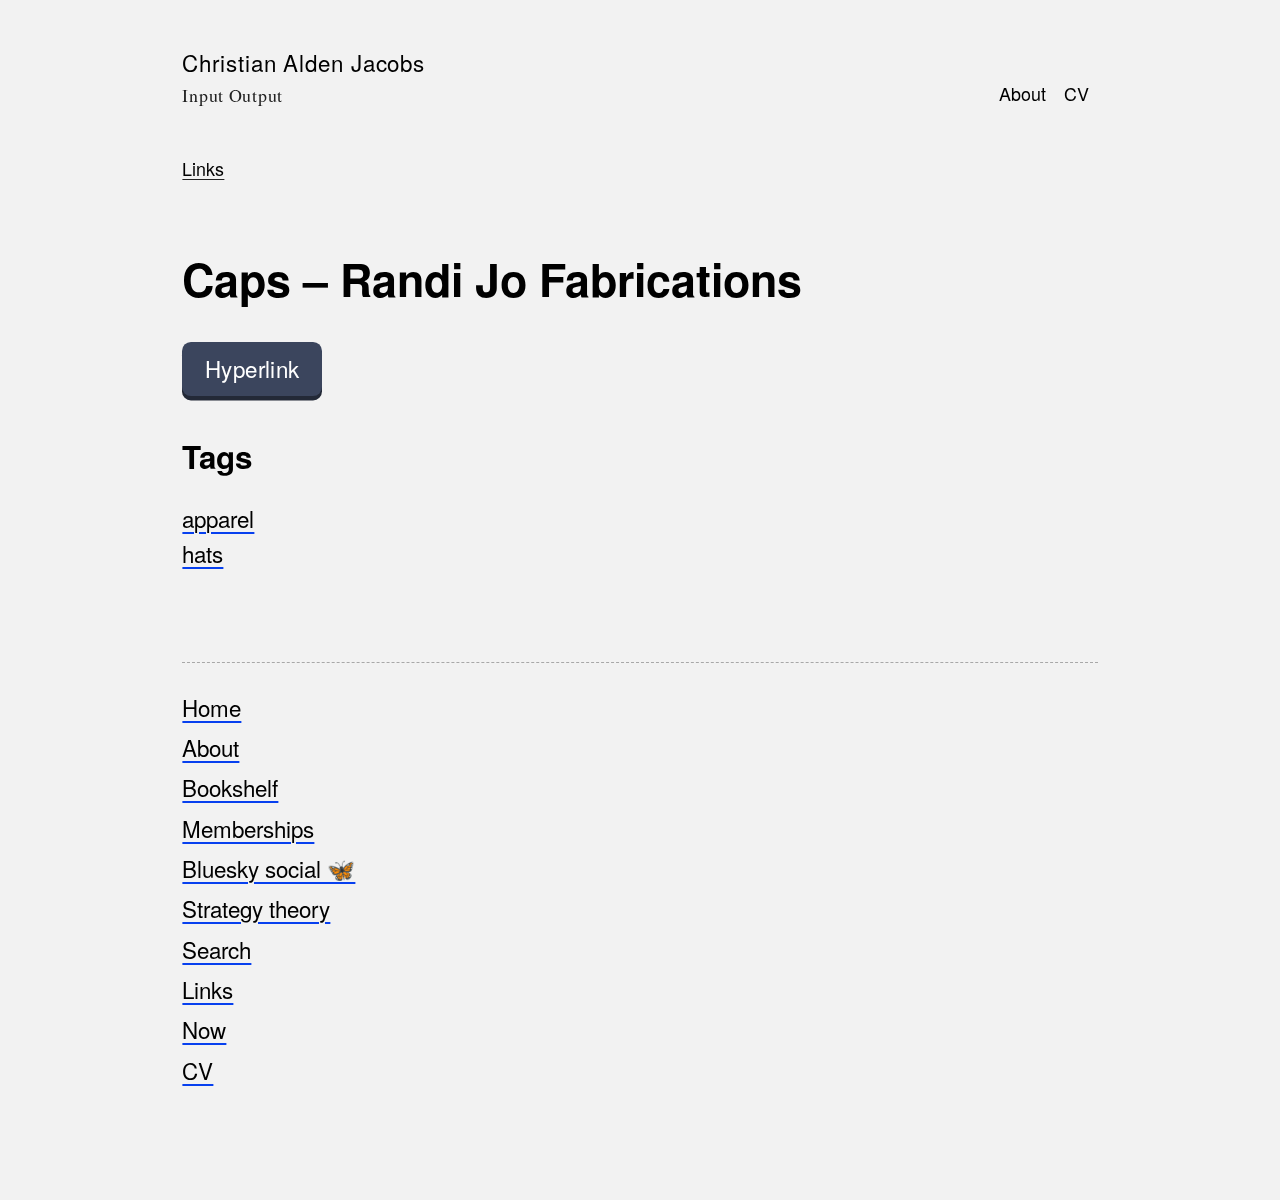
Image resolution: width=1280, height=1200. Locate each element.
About (1022, 92)
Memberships (248, 828)
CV (1076, 92)
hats (202, 553)
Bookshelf (230, 787)
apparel (218, 518)
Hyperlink (252, 368)
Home (211, 707)
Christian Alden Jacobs (303, 62)
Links (203, 168)
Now (204, 1029)
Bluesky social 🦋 (268, 868)
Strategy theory (256, 908)
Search (216, 949)
